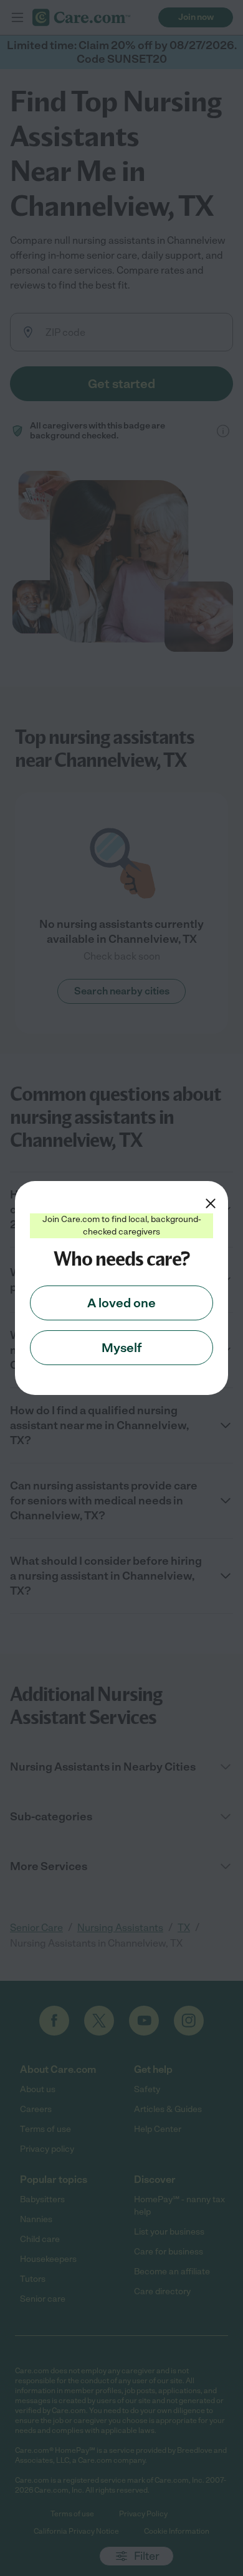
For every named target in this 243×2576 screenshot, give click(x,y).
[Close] (211, 1203)
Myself (122, 1348)
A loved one (121, 1303)
